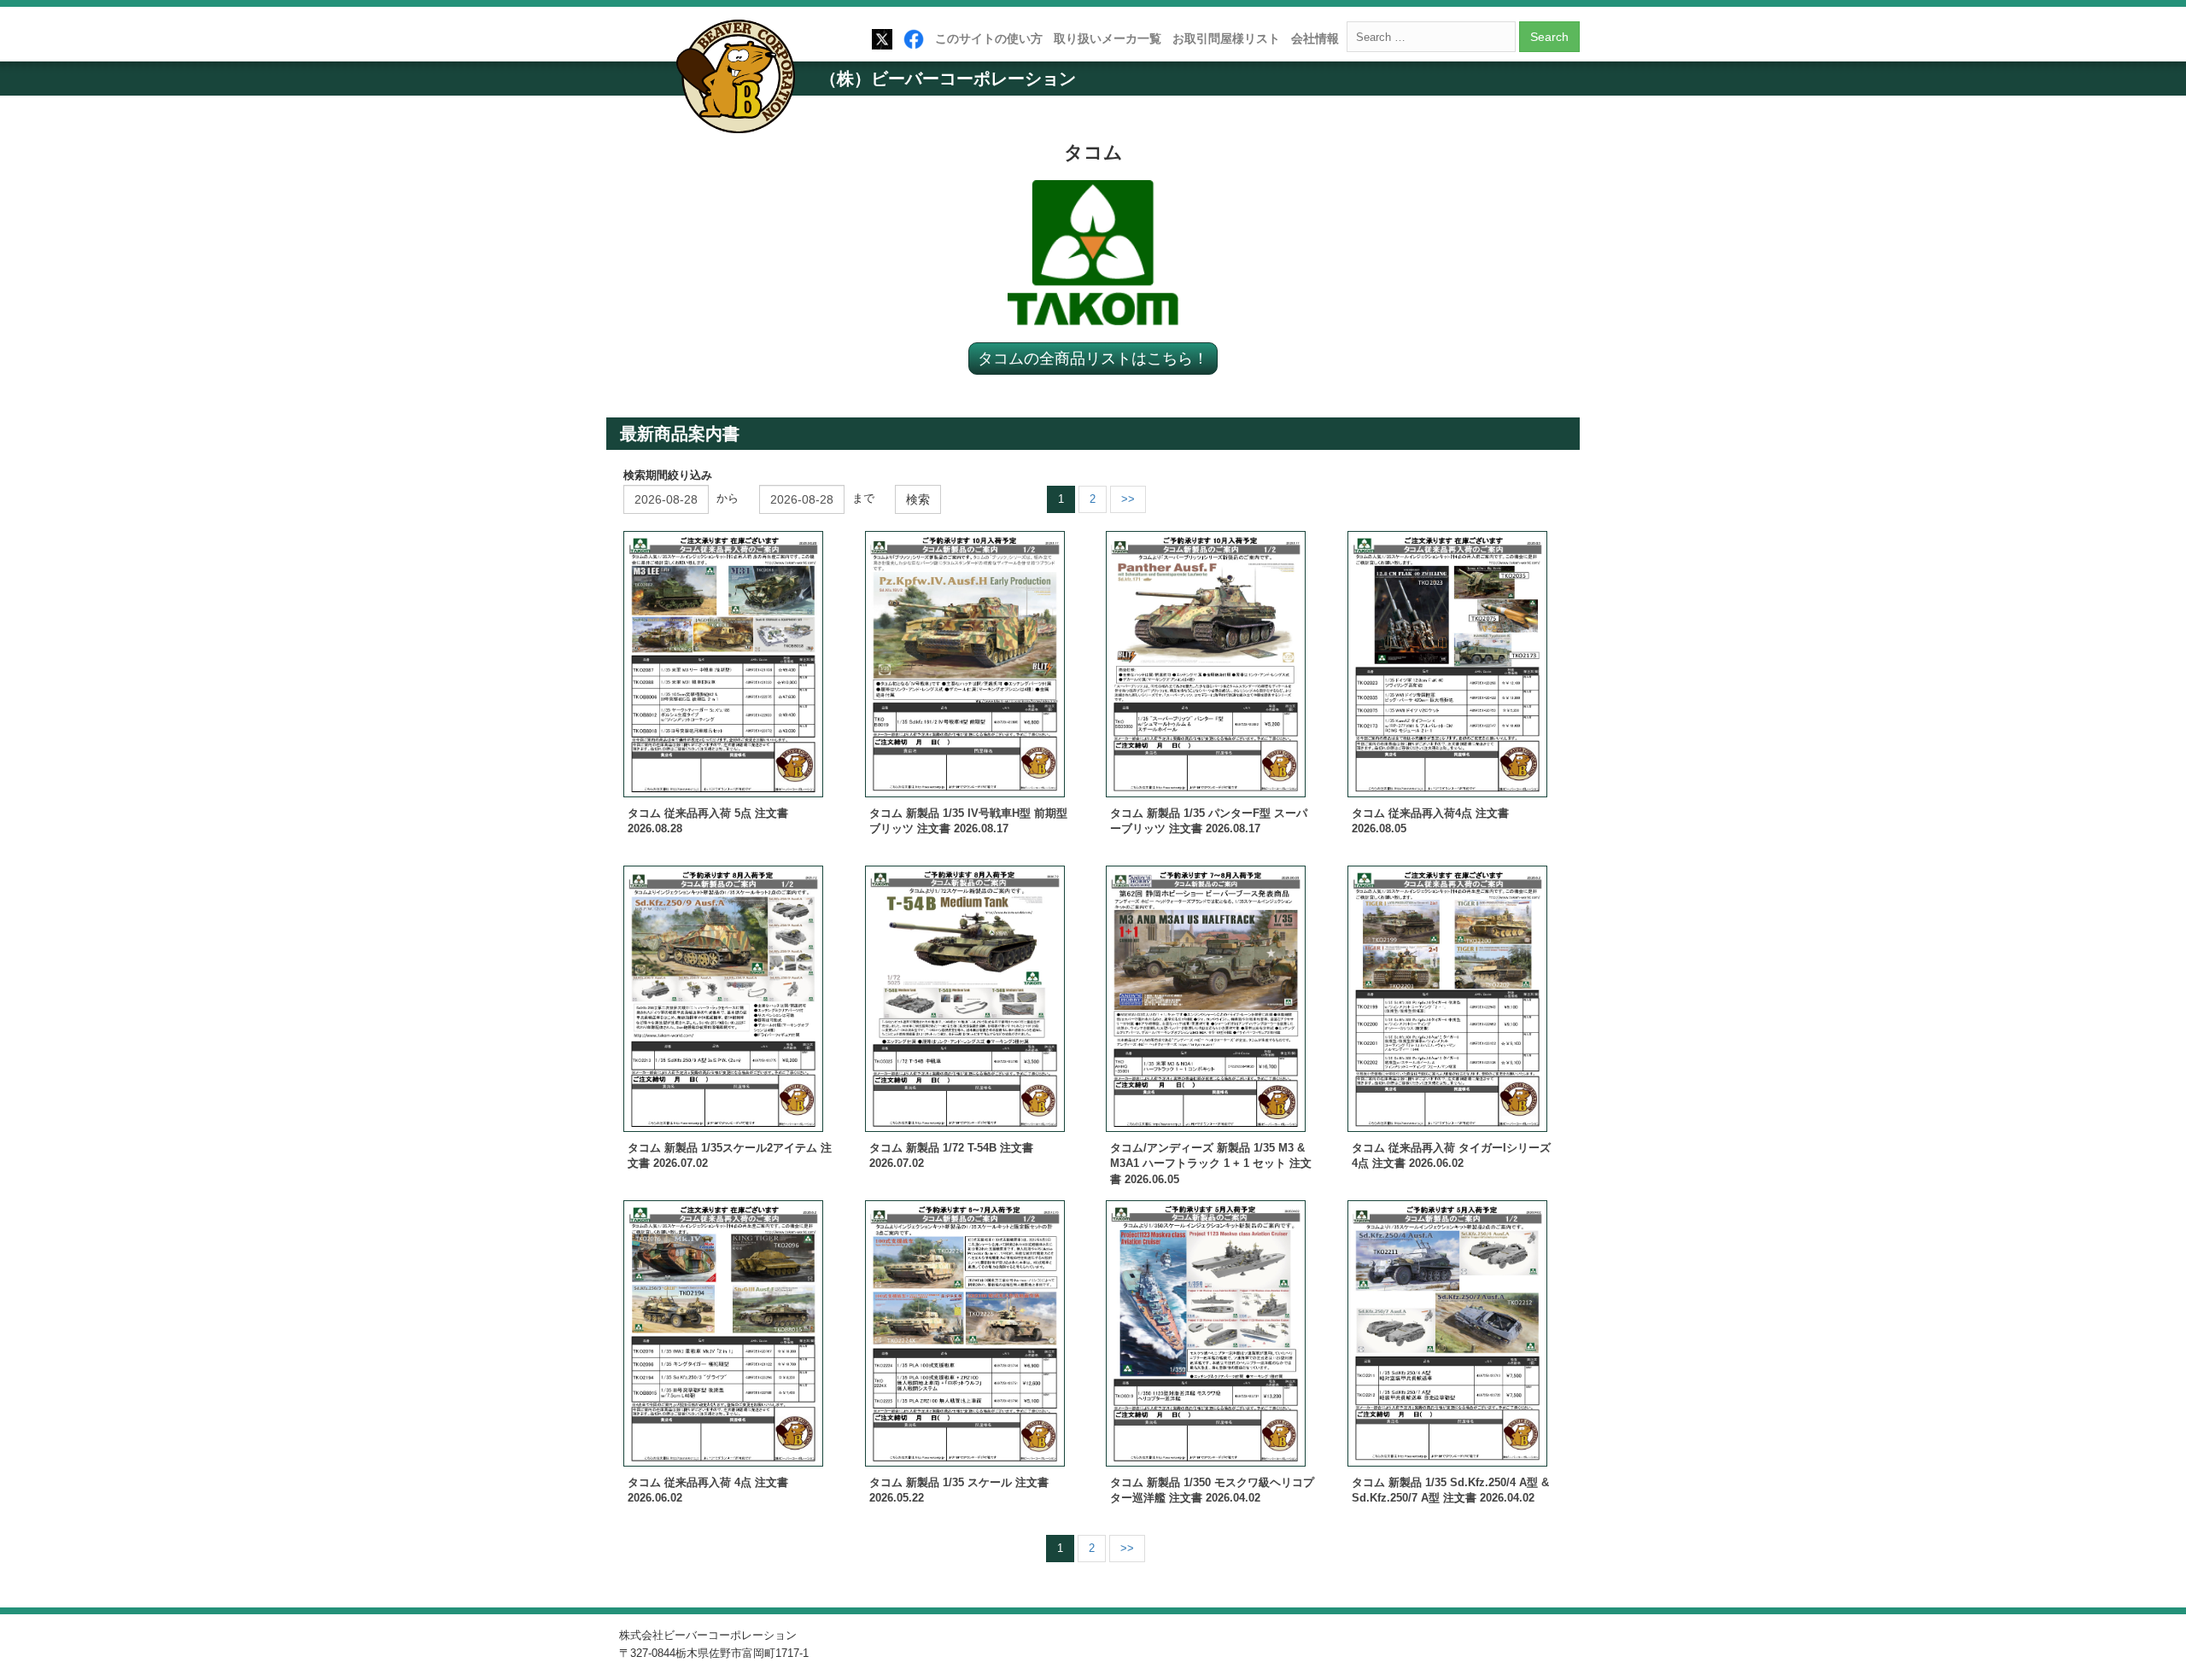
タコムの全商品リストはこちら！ (1093, 358)
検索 (918, 499)
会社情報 (1315, 38)
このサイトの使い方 (989, 38)
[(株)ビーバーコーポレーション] (741, 80)
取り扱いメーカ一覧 (1108, 38)
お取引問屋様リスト (1226, 38)
